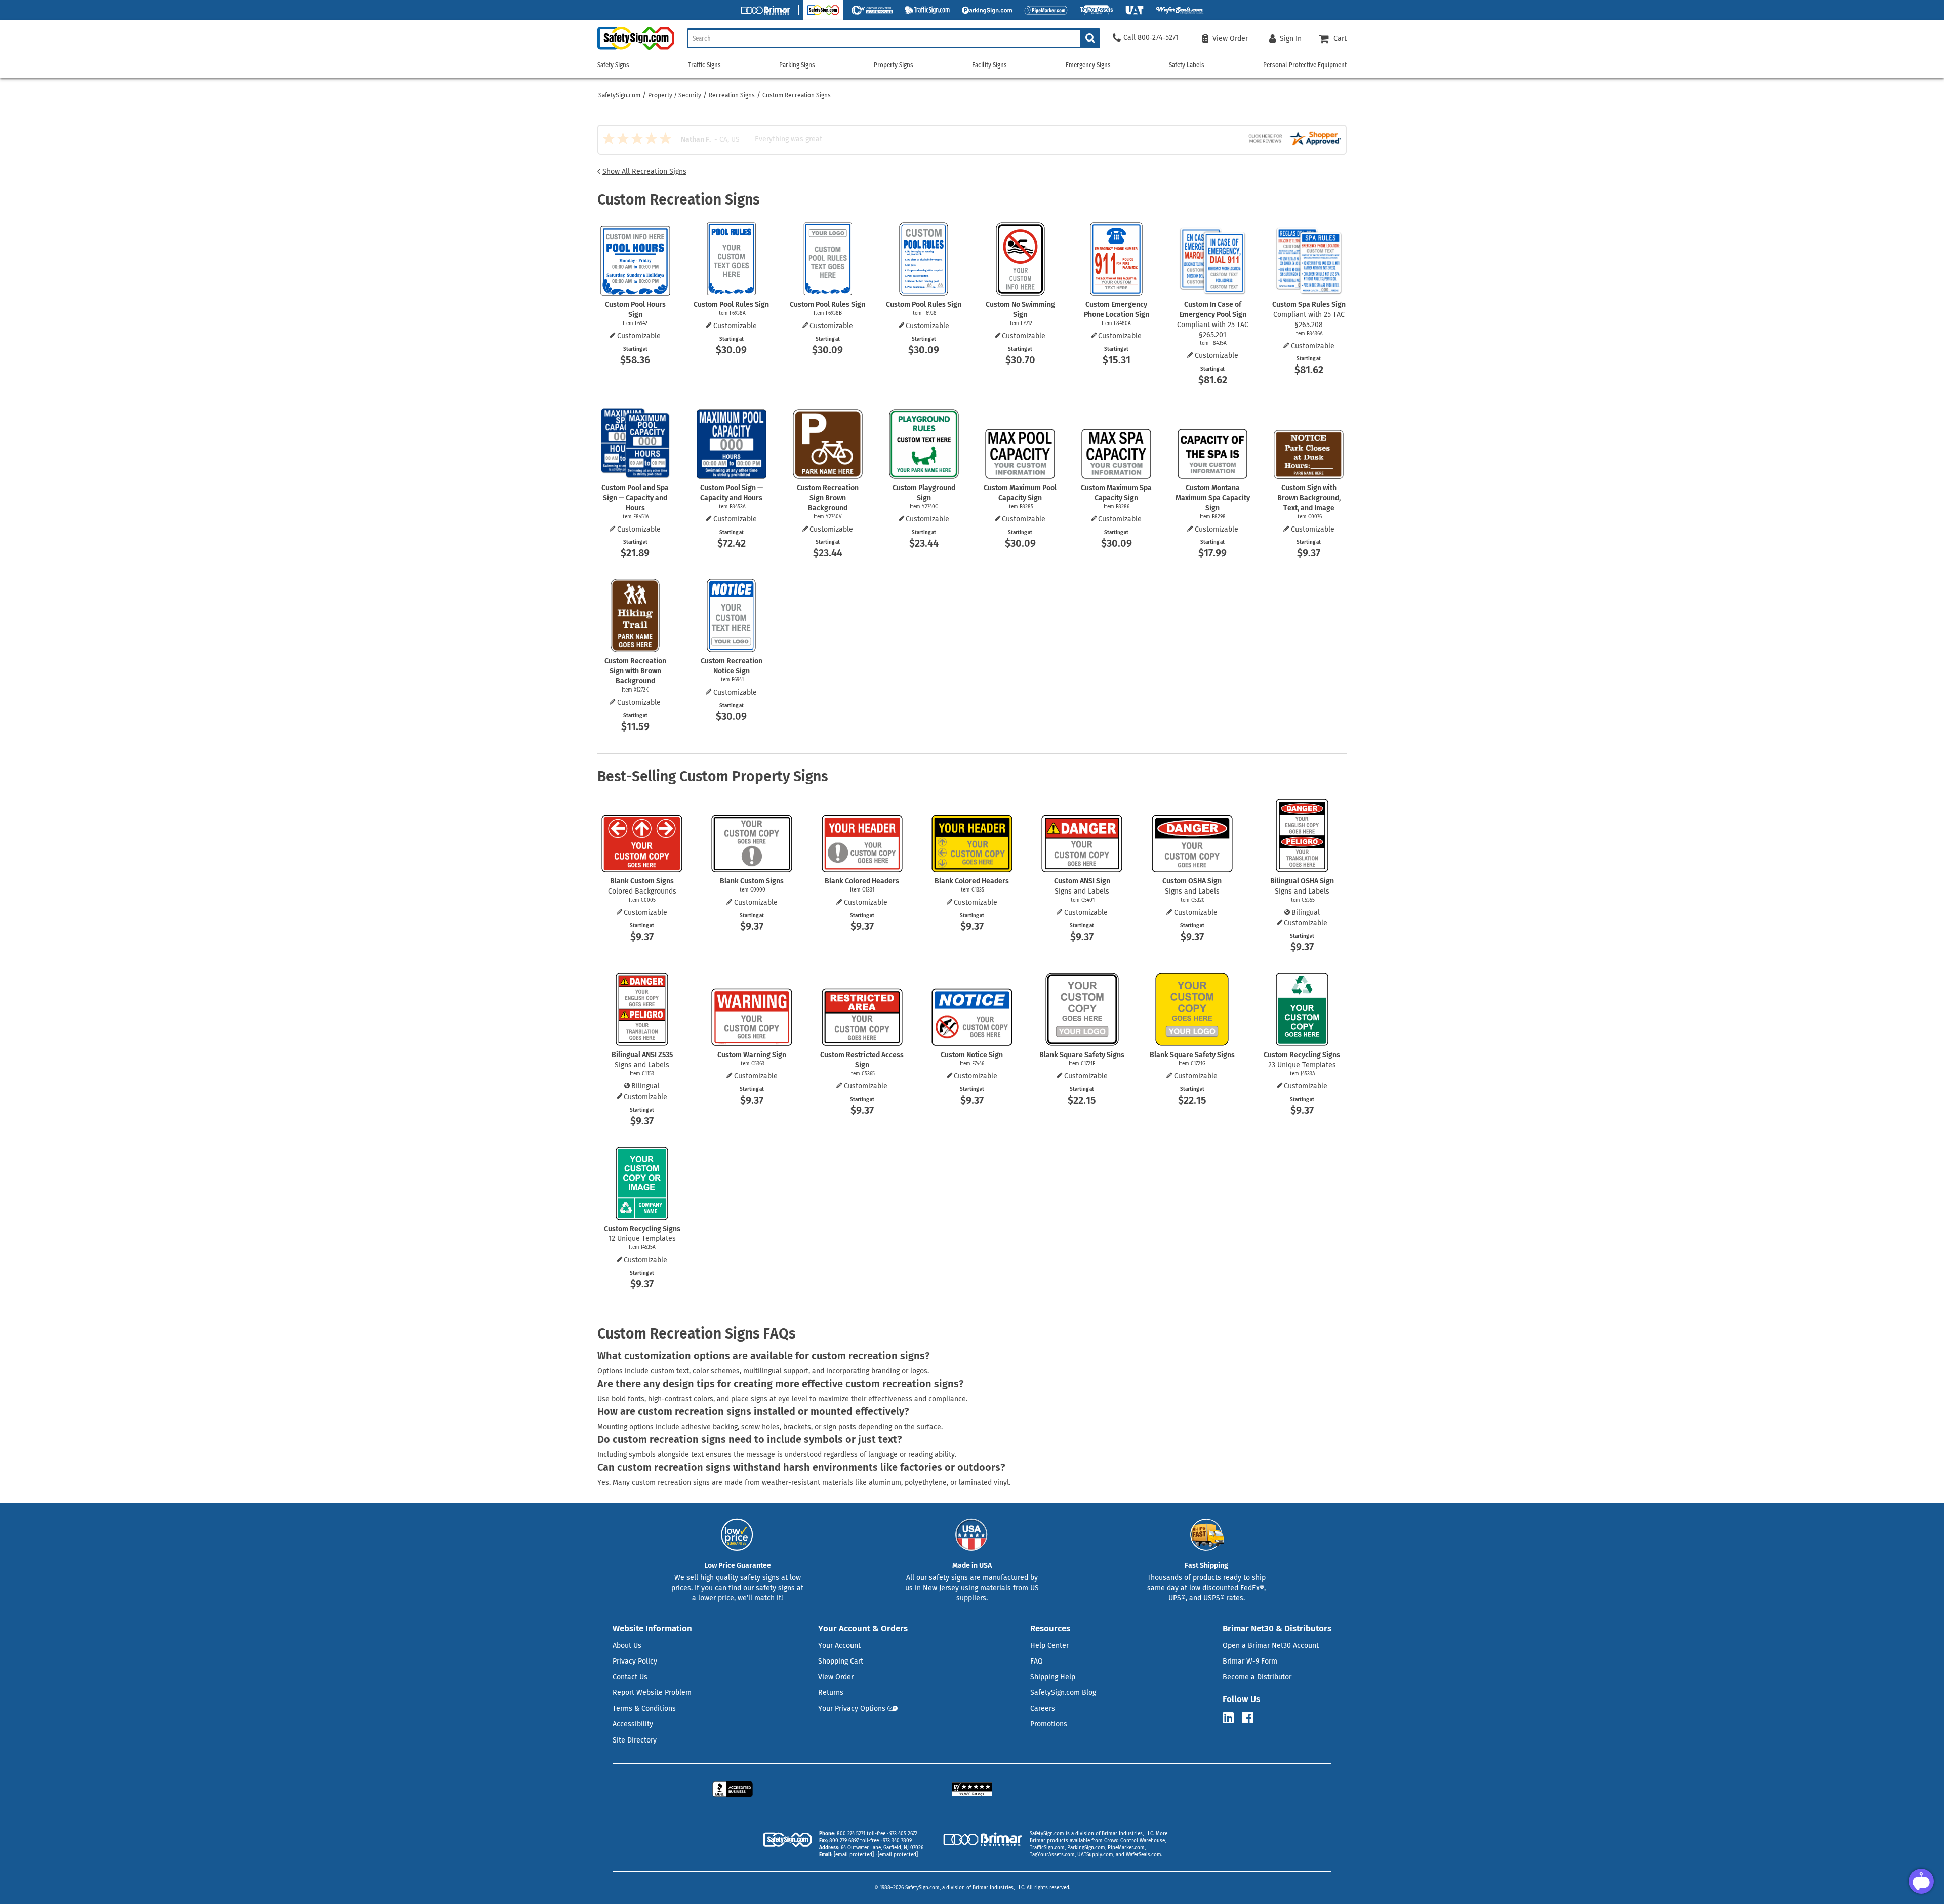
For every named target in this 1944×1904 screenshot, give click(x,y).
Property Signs (894, 65)
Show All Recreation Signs (644, 171)
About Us (627, 1646)
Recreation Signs (732, 95)
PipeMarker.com (1126, 1848)
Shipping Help (1053, 1677)
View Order (836, 1677)
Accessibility (633, 1724)
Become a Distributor (1257, 1677)
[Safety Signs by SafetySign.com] (636, 49)
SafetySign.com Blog (1063, 1693)
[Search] (1090, 38)
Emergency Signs (1088, 65)
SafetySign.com (619, 95)
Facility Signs (989, 65)
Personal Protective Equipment (1305, 65)
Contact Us (630, 1677)
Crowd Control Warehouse (1135, 1841)
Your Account (839, 1646)
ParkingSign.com (1086, 1848)
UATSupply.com (1095, 1855)
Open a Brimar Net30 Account (1271, 1646)
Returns (831, 1693)
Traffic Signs (704, 65)
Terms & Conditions (644, 1708)
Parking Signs (797, 65)
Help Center (1049, 1646)
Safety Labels (1187, 65)
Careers (1043, 1708)
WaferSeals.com (1144, 1855)
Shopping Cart (841, 1661)
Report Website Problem (652, 1693)
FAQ (1037, 1661)
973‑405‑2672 (903, 1834)
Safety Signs (613, 65)
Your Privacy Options (852, 1708)
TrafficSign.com (1047, 1848)
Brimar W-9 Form (1250, 1661)
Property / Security (675, 95)
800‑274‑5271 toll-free (861, 1834)
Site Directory (635, 1740)
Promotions (1049, 1724)
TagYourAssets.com (1052, 1855)
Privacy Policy (635, 1661)
